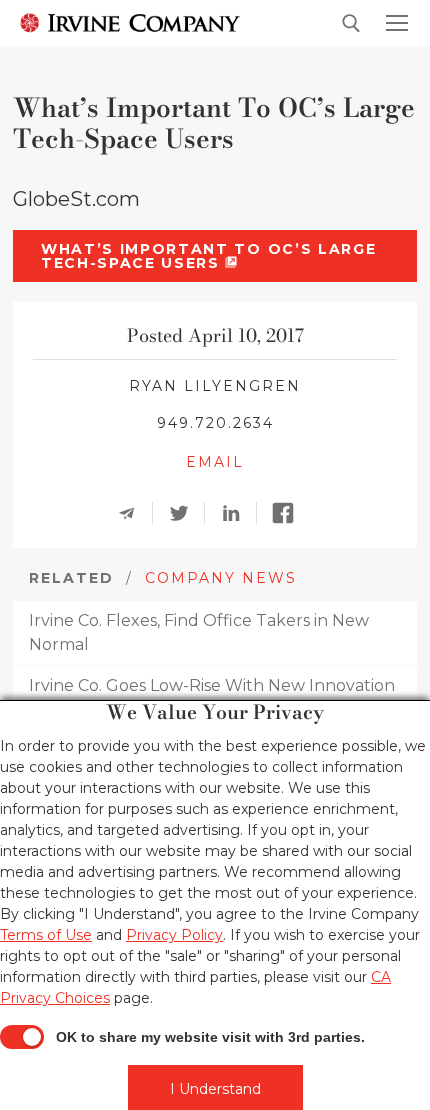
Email (215, 462)
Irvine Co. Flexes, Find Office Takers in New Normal (199, 632)
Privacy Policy (174, 935)
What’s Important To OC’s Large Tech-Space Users (208, 256)
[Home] (130, 22)
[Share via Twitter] (185, 513)
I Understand (215, 1089)
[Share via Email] (133, 513)
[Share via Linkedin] (237, 513)
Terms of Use (46, 935)
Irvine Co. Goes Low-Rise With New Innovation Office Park (212, 697)
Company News (221, 578)
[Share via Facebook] (289, 513)
